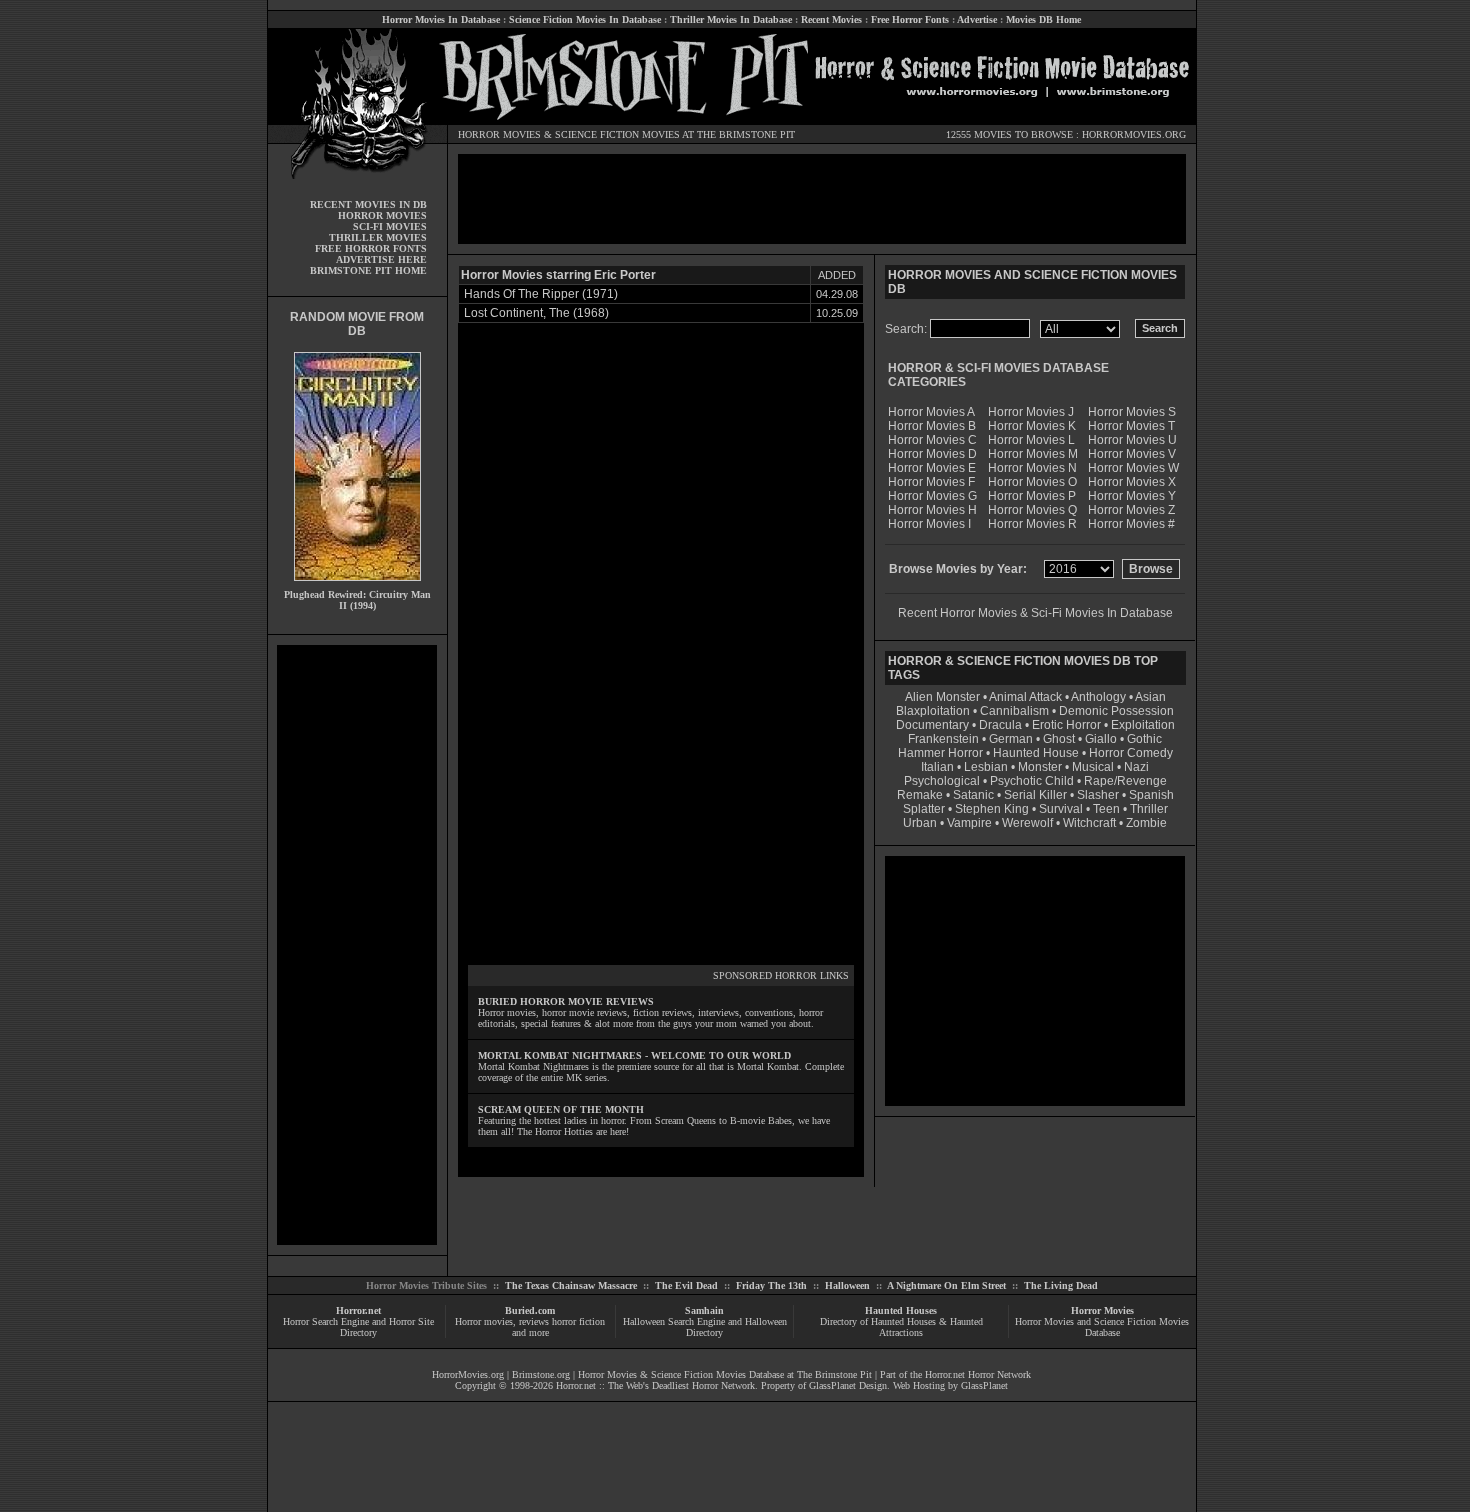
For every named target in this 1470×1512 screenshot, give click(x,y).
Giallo (1101, 739)
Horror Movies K (1032, 426)
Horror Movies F (931, 482)
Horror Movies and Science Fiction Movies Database (1102, 1327)
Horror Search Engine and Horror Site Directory (358, 1327)
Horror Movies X (1132, 482)
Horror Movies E (932, 468)
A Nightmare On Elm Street (946, 1285)
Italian (937, 767)
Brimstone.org (541, 1374)
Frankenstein (943, 739)
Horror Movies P (1032, 496)
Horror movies (484, 1321)
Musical (1093, 767)
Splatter (924, 809)
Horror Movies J (1031, 412)
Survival (1061, 809)
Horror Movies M (1033, 454)
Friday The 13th (771, 1285)
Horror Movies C (932, 440)
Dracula (1000, 725)
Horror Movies (1102, 1310)
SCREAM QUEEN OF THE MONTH (561, 1109)
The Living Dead (1061, 1285)
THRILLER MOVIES (378, 237)
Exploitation (1143, 725)
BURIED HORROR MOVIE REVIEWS (566, 1001)
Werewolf (1027, 823)
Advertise (977, 19)
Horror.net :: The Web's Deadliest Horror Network (655, 1385)
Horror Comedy (1131, 753)
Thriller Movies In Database (731, 19)
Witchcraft (1089, 823)
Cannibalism (1014, 711)
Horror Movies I (929, 524)
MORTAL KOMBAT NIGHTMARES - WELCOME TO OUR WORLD (634, 1055)
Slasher (1098, 795)
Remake (920, 795)
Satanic (973, 795)
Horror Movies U (1132, 440)
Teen (1106, 809)
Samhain (704, 1310)
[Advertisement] (357, 945)
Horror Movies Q (1032, 510)
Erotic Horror (1066, 725)
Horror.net (358, 1310)
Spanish (1151, 795)
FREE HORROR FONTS (371, 248)
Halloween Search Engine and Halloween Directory (705, 1327)
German (1011, 739)
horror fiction (578, 1321)
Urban (920, 823)
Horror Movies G (932, 496)
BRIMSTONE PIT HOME (368, 270)
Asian (1150, 697)
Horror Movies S (1132, 412)
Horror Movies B (932, 426)
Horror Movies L (1031, 440)
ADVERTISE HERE (381, 259)
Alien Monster (942, 697)
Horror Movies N (1032, 468)
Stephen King (992, 809)
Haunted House (1036, 753)
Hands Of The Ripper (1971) (541, 294)
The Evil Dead (686, 1285)
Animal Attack (1025, 697)
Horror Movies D (932, 454)
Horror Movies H (932, 510)
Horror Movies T (1131, 426)
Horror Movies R (1032, 524)
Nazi (1136, 767)
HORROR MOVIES (499, 134)
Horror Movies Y (1132, 496)
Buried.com (530, 1310)
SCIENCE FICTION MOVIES (617, 134)
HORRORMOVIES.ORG (1134, 134)
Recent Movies (831, 19)
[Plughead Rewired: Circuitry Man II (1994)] (357, 585)
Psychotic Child (1032, 781)
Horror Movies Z (1131, 510)
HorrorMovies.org (468, 1374)
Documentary (932, 725)
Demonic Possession (1116, 711)
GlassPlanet (984, 1385)
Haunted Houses (901, 1310)
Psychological (942, 781)
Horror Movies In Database (441, 19)
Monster (1040, 767)
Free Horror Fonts (910, 19)
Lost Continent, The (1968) (536, 313)
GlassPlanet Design (848, 1385)
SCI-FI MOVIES (390, 226)
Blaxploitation (933, 711)
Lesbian (987, 767)
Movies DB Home (1043, 19)
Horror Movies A (931, 412)
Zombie (1146, 823)
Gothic (1144, 739)
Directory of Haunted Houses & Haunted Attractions (901, 1327)
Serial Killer (1035, 795)
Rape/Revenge (1125, 781)
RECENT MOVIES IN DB (368, 204)
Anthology (1098, 697)
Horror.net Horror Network (978, 1374)
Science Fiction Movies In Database (585, 19)
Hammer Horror (940, 753)
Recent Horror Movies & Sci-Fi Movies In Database (1035, 613)
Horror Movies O (1032, 482)
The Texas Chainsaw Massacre (571, 1285)
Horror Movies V (1132, 454)
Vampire (969, 823)
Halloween (847, 1285)
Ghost (1059, 739)
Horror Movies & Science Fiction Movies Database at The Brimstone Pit (725, 1374)
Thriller (1149, 809)
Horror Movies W (1133, 468)
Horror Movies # (1131, 524)
